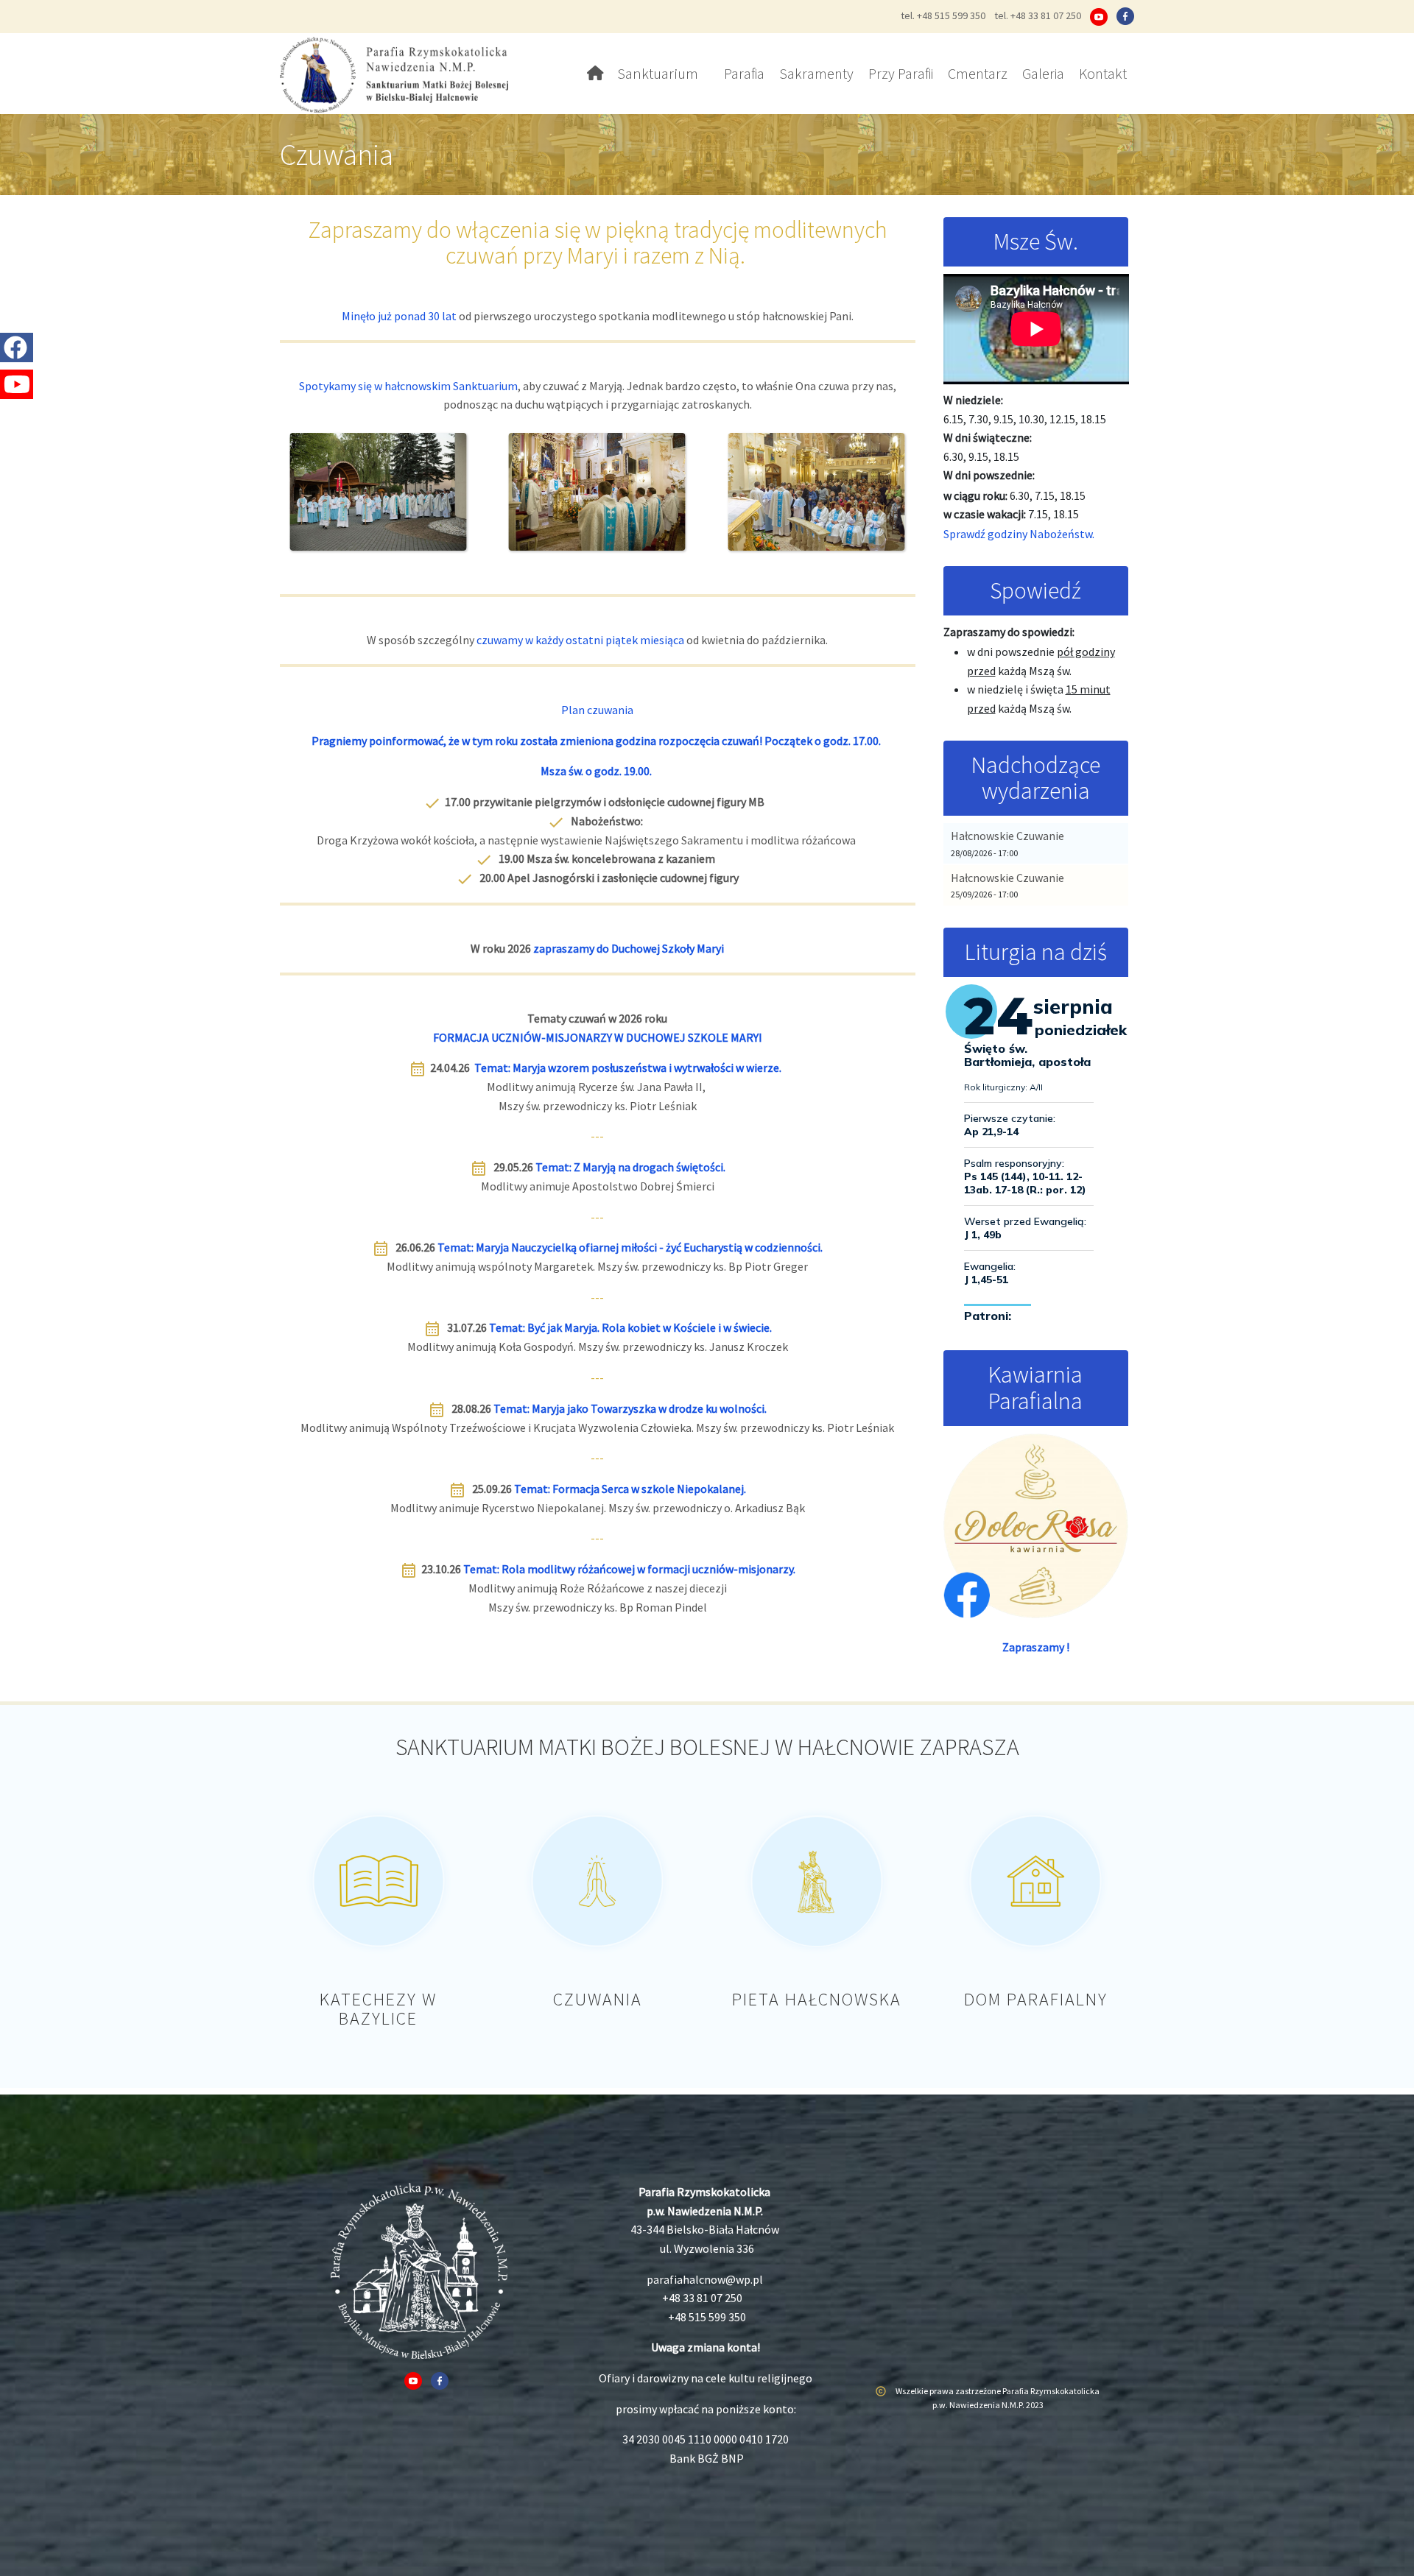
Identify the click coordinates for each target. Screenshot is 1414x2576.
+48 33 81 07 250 (702, 2298)
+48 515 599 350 (707, 2317)
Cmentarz (978, 73)
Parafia (744, 73)
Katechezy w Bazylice (378, 2009)
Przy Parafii (901, 73)
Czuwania (598, 1999)
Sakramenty (816, 73)
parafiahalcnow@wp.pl (705, 2279)
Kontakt (1103, 73)
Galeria (1043, 73)
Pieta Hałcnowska (817, 1999)
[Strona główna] (400, 74)
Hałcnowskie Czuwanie (1007, 836)
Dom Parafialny (1036, 1999)
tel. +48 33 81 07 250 (1038, 15)
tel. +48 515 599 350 (943, 15)
